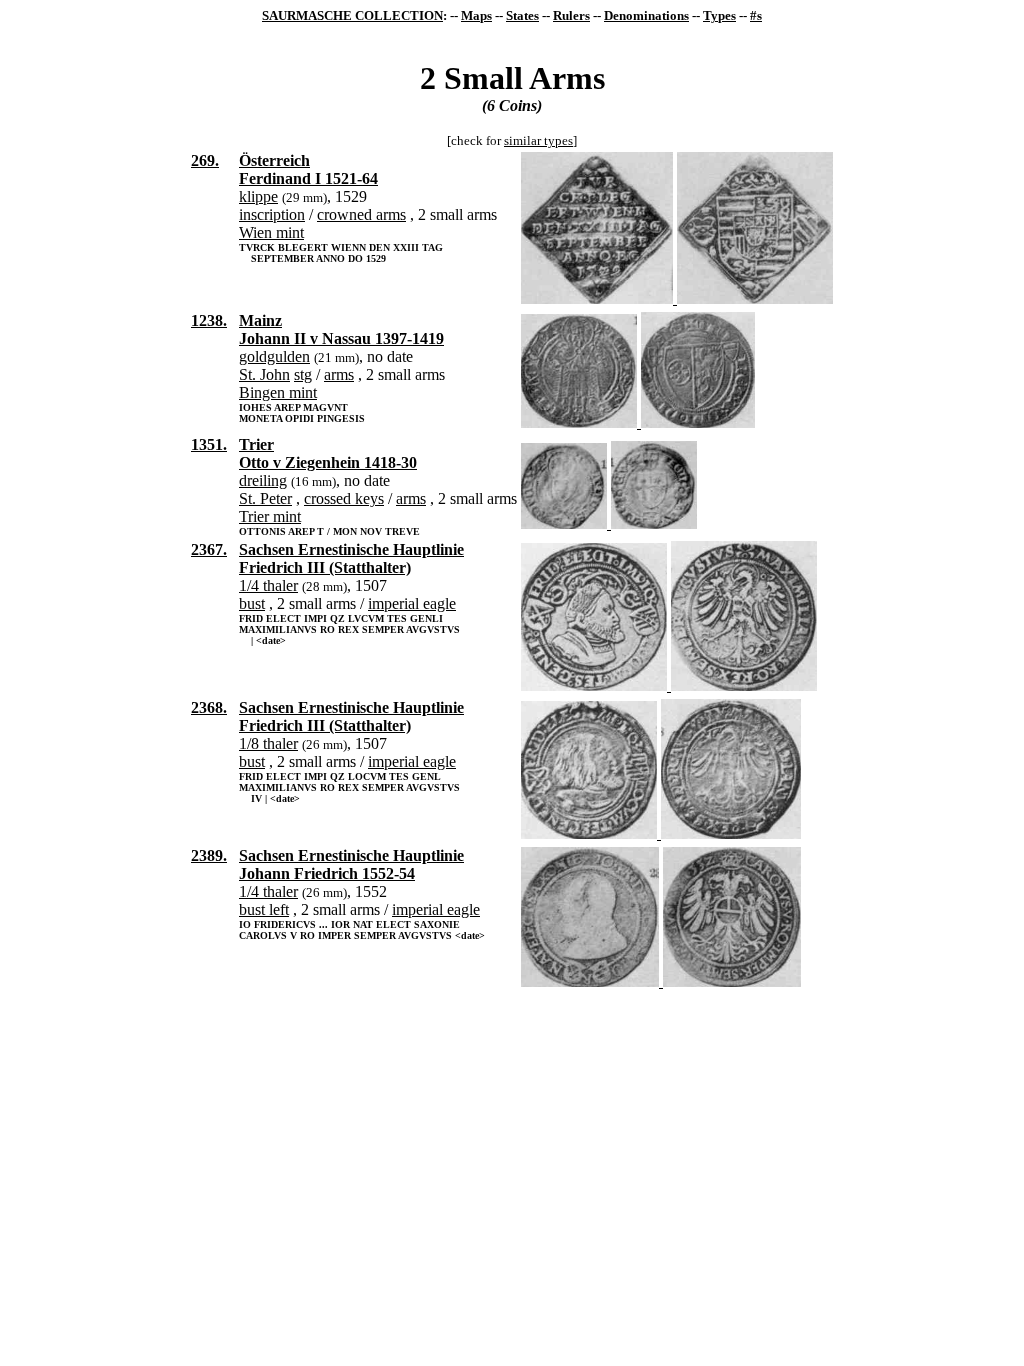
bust (252, 603)
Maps (476, 15)
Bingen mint (278, 392)
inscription (272, 214)
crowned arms (361, 214)
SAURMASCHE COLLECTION (352, 15)
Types (719, 15)
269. (205, 160)
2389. (209, 855)
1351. (209, 444)
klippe (258, 196)
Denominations (646, 15)
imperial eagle (412, 603)
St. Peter (265, 498)
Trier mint (270, 516)
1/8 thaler (268, 743)
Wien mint (271, 232)
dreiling (263, 480)
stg (303, 374)
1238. (209, 320)
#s (756, 15)
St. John (264, 374)
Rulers (571, 15)
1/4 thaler (268, 585)
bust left (264, 909)
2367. (209, 549)
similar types (538, 140)
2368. (209, 707)
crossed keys (344, 498)
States (522, 15)
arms (339, 374)
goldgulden (274, 356)
